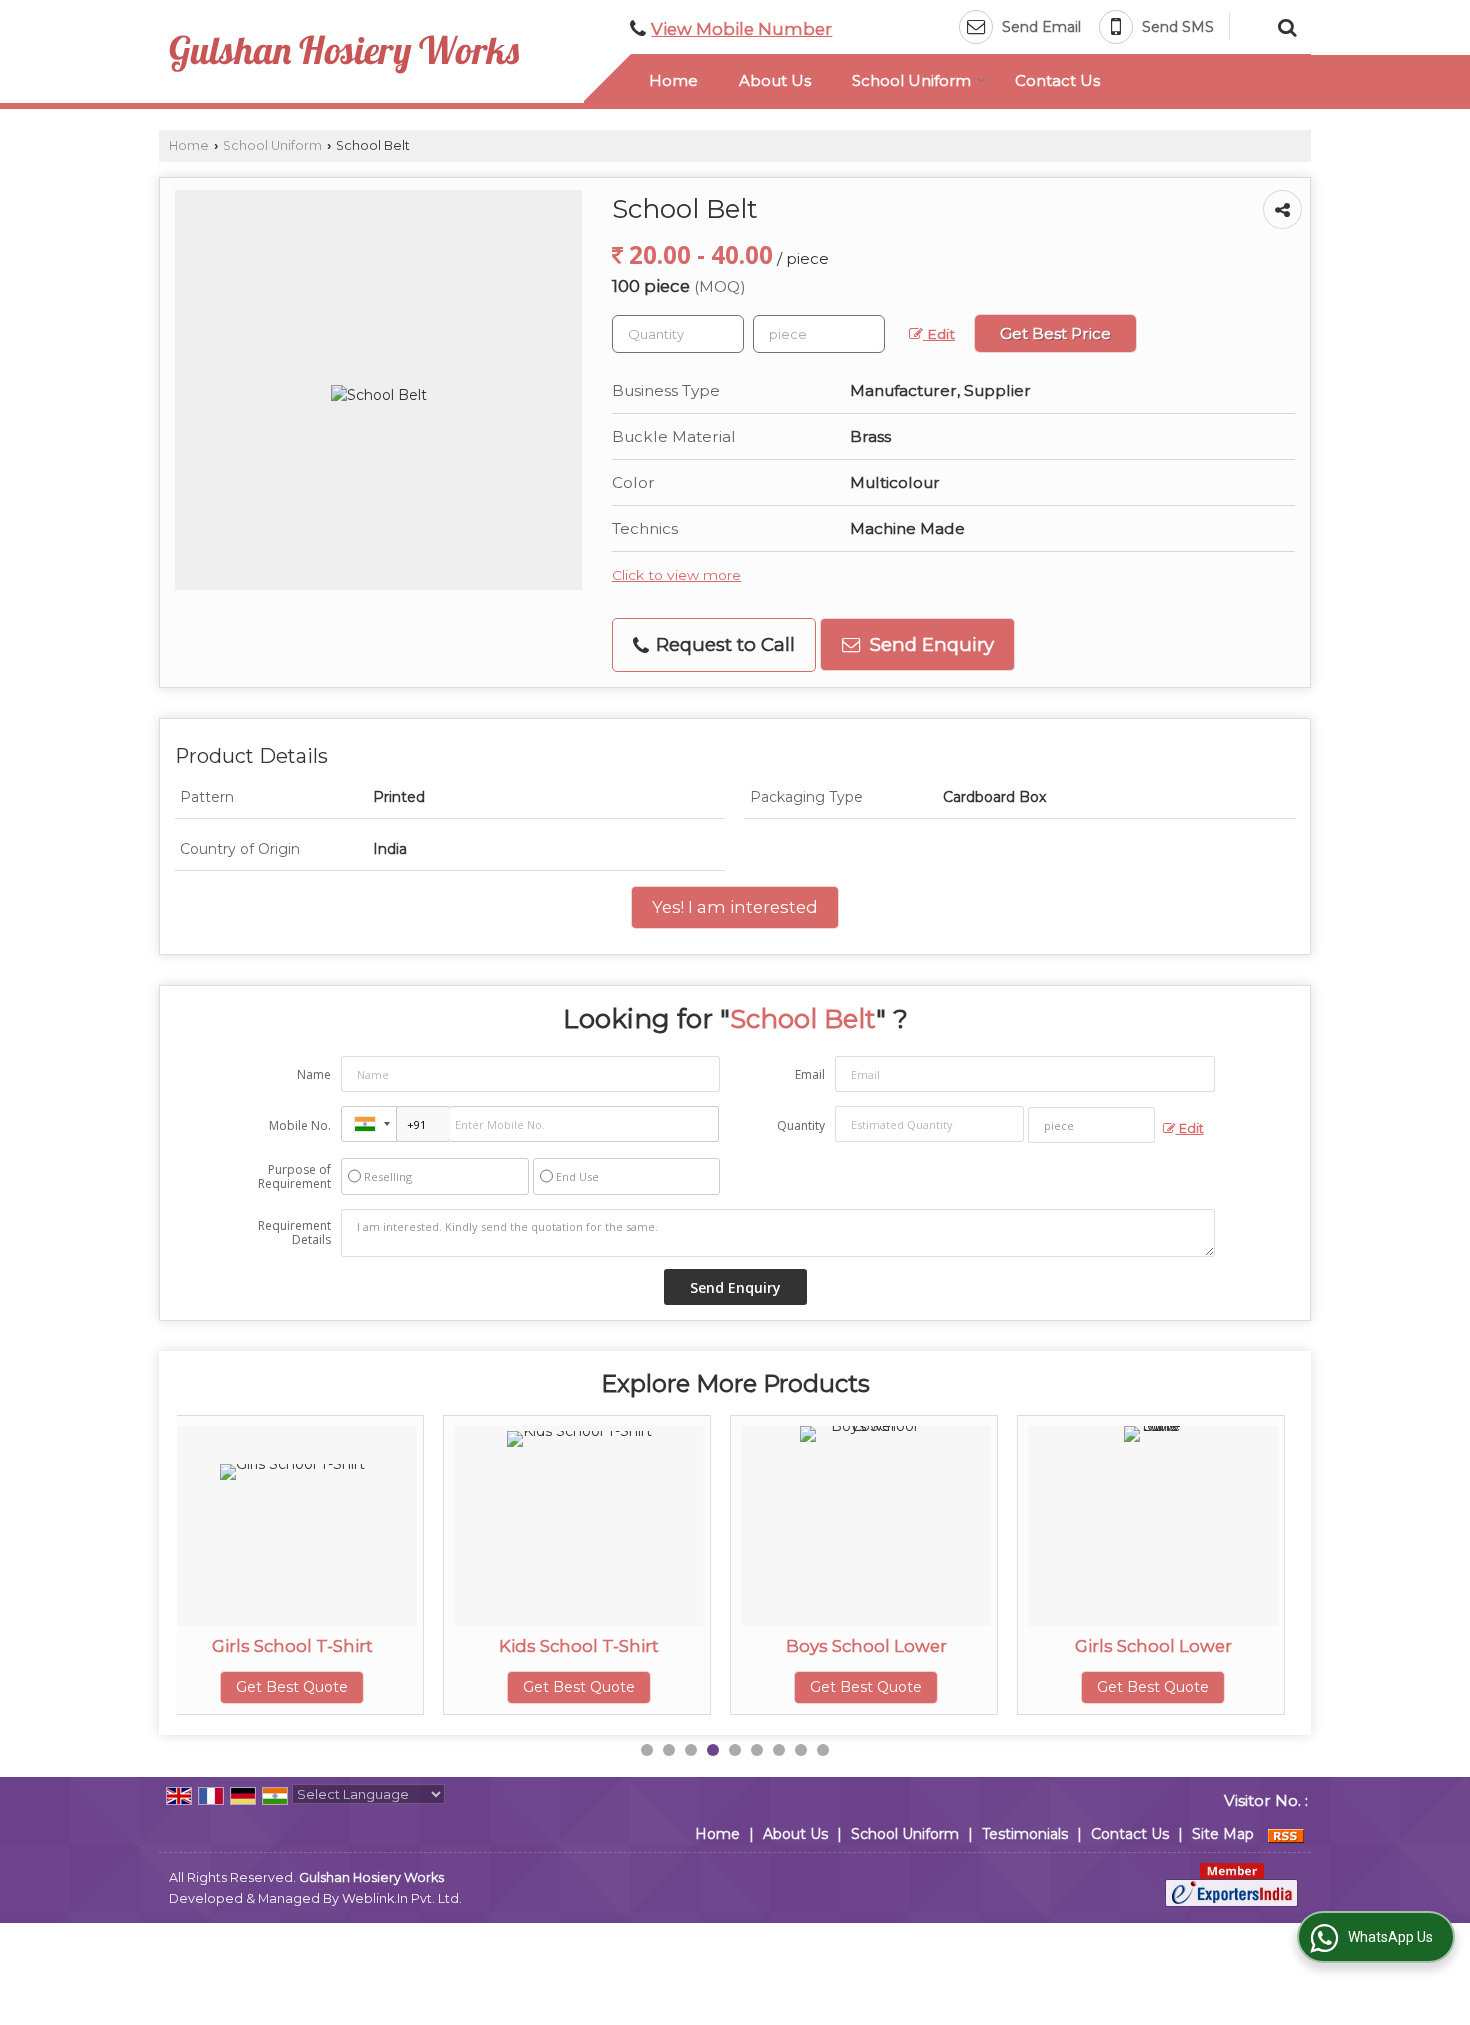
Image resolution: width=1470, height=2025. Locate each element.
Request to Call (723, 644)
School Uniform (911, 80)
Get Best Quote (326, 1687)
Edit (939, 334)
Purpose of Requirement (294, 1177)
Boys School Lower (612, 1646)
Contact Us (1057, 80)
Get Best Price (1055, 333)
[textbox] (819, 334)
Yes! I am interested (735, 907)
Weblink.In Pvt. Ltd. (402, 1898)
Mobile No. (300, 1125)
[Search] (1284, 25)
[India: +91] (369, 1124)
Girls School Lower (899, 1646)
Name (314, 1074)
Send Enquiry (929, 644)
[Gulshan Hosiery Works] (344, 54)
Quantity (801, 1125)
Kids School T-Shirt (326, 1646)
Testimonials (1025, 1834)
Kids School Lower (1187, 1646)
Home (673, 80)
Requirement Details (294, 1233)
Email (810, 1074)
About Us (775, 80)
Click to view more (676, 575)
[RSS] (1286, 1834)
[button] (741, 29)
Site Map (1223, 1834)
